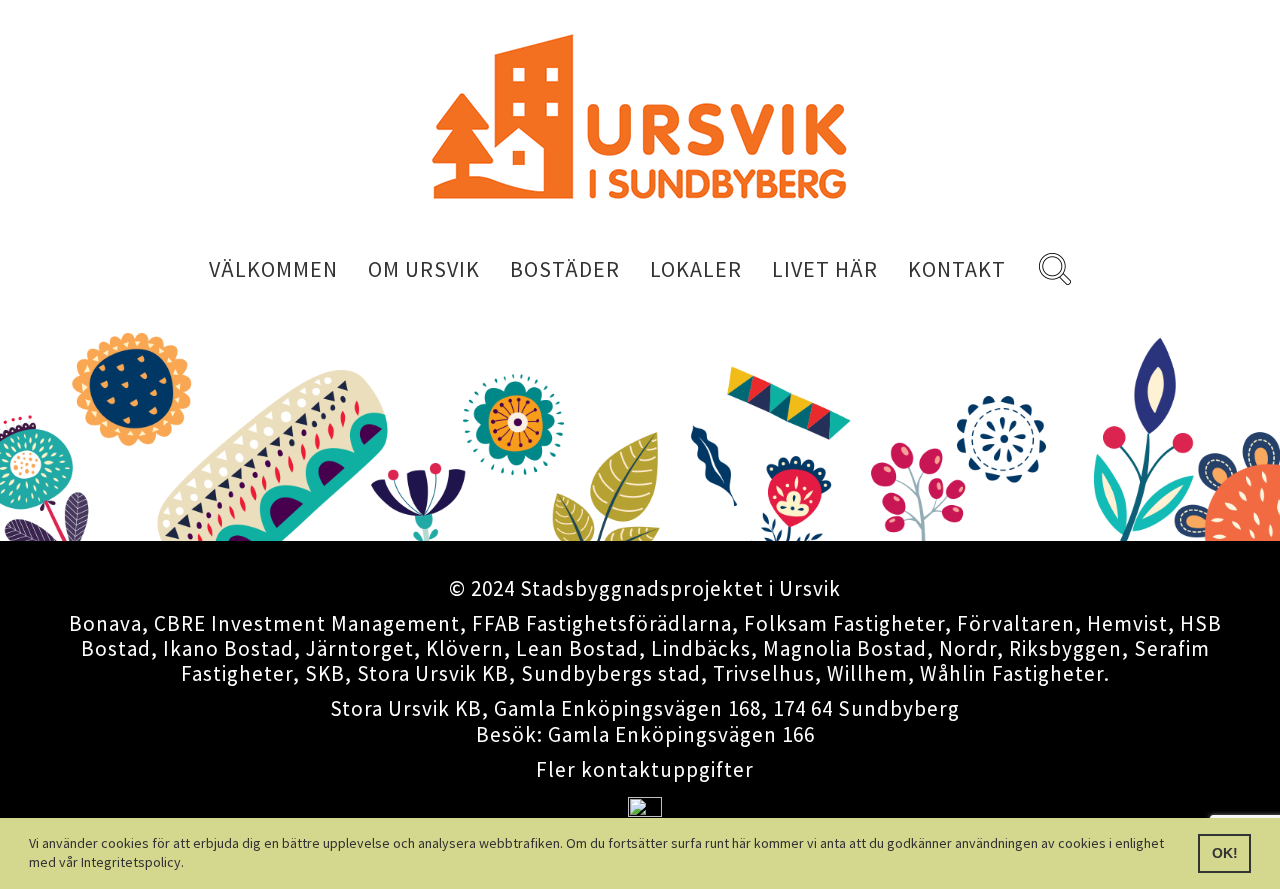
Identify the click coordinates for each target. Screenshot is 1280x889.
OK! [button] (1225, 853)
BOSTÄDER (565, 269)
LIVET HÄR (825, 269)
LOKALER (696, 269)
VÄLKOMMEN (273, 269)
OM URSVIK (424, 269)
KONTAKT (957, 269)
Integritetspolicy (131, 862)
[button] (190, 865)
